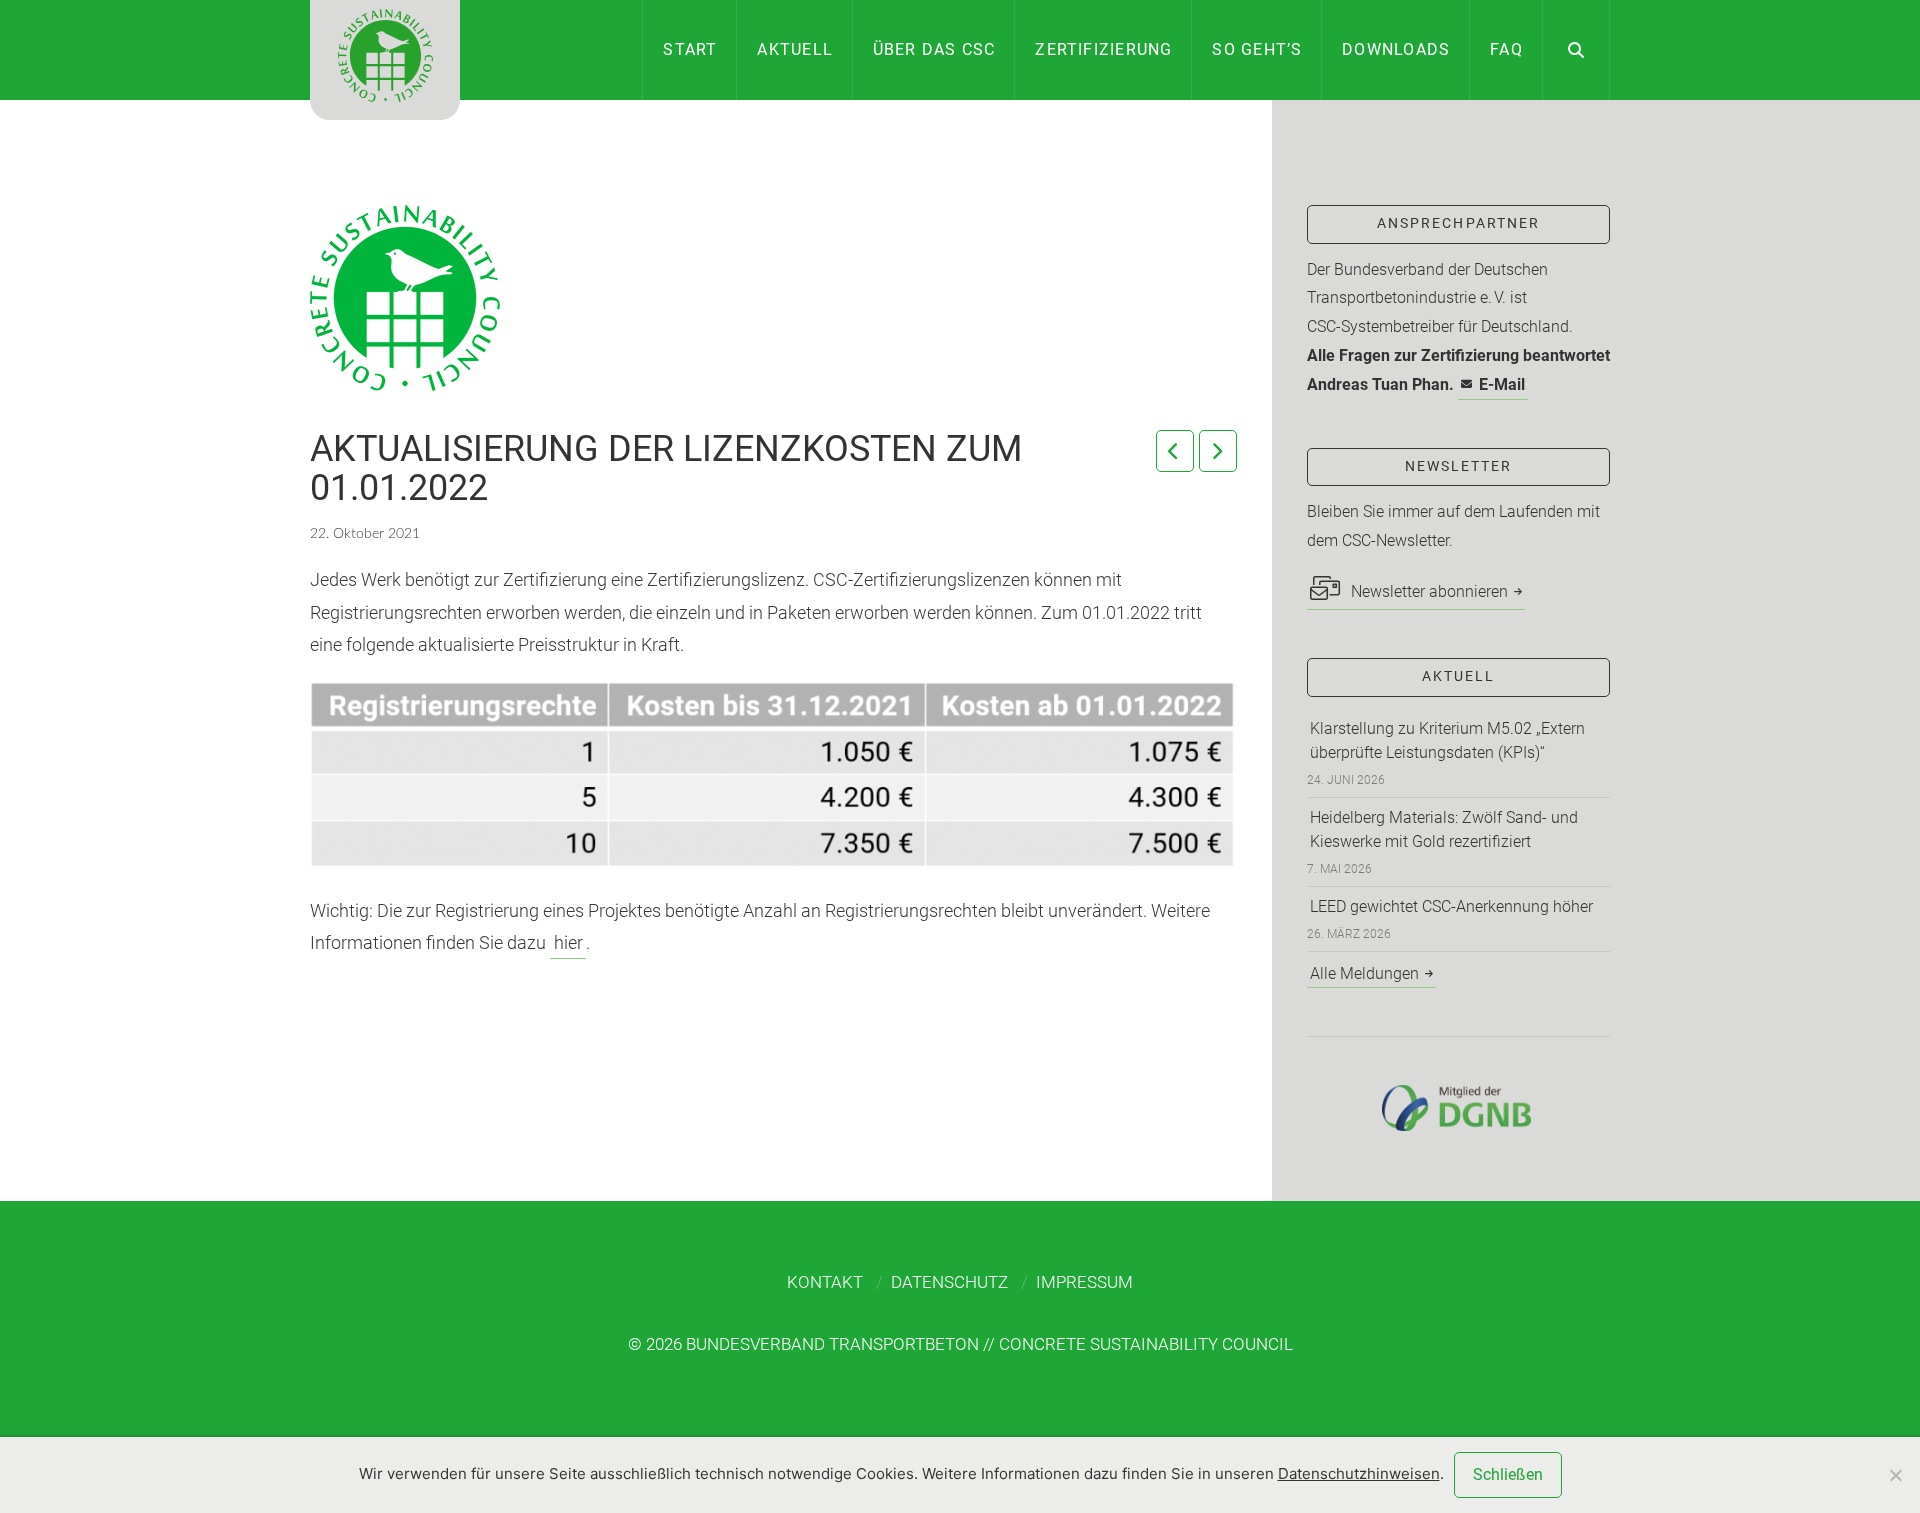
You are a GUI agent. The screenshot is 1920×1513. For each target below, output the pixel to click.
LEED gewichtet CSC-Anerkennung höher (1451, 906)
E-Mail (1502, 384)
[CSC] (385, 60)
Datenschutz (949, 1282)
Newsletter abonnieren (1427, 591)
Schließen (1508, 1474)
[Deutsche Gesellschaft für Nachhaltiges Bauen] (1458, 1108)
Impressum (1084, 1282)
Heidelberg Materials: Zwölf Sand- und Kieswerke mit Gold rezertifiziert (1444, 829)
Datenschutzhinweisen (1359, 1473)
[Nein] (1895, 1475)
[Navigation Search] (1576, 50)
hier (568, 942)
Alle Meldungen (1364, 973)
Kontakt (825, 1282)
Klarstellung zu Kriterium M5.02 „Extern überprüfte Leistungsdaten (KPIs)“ (1447, 740)
